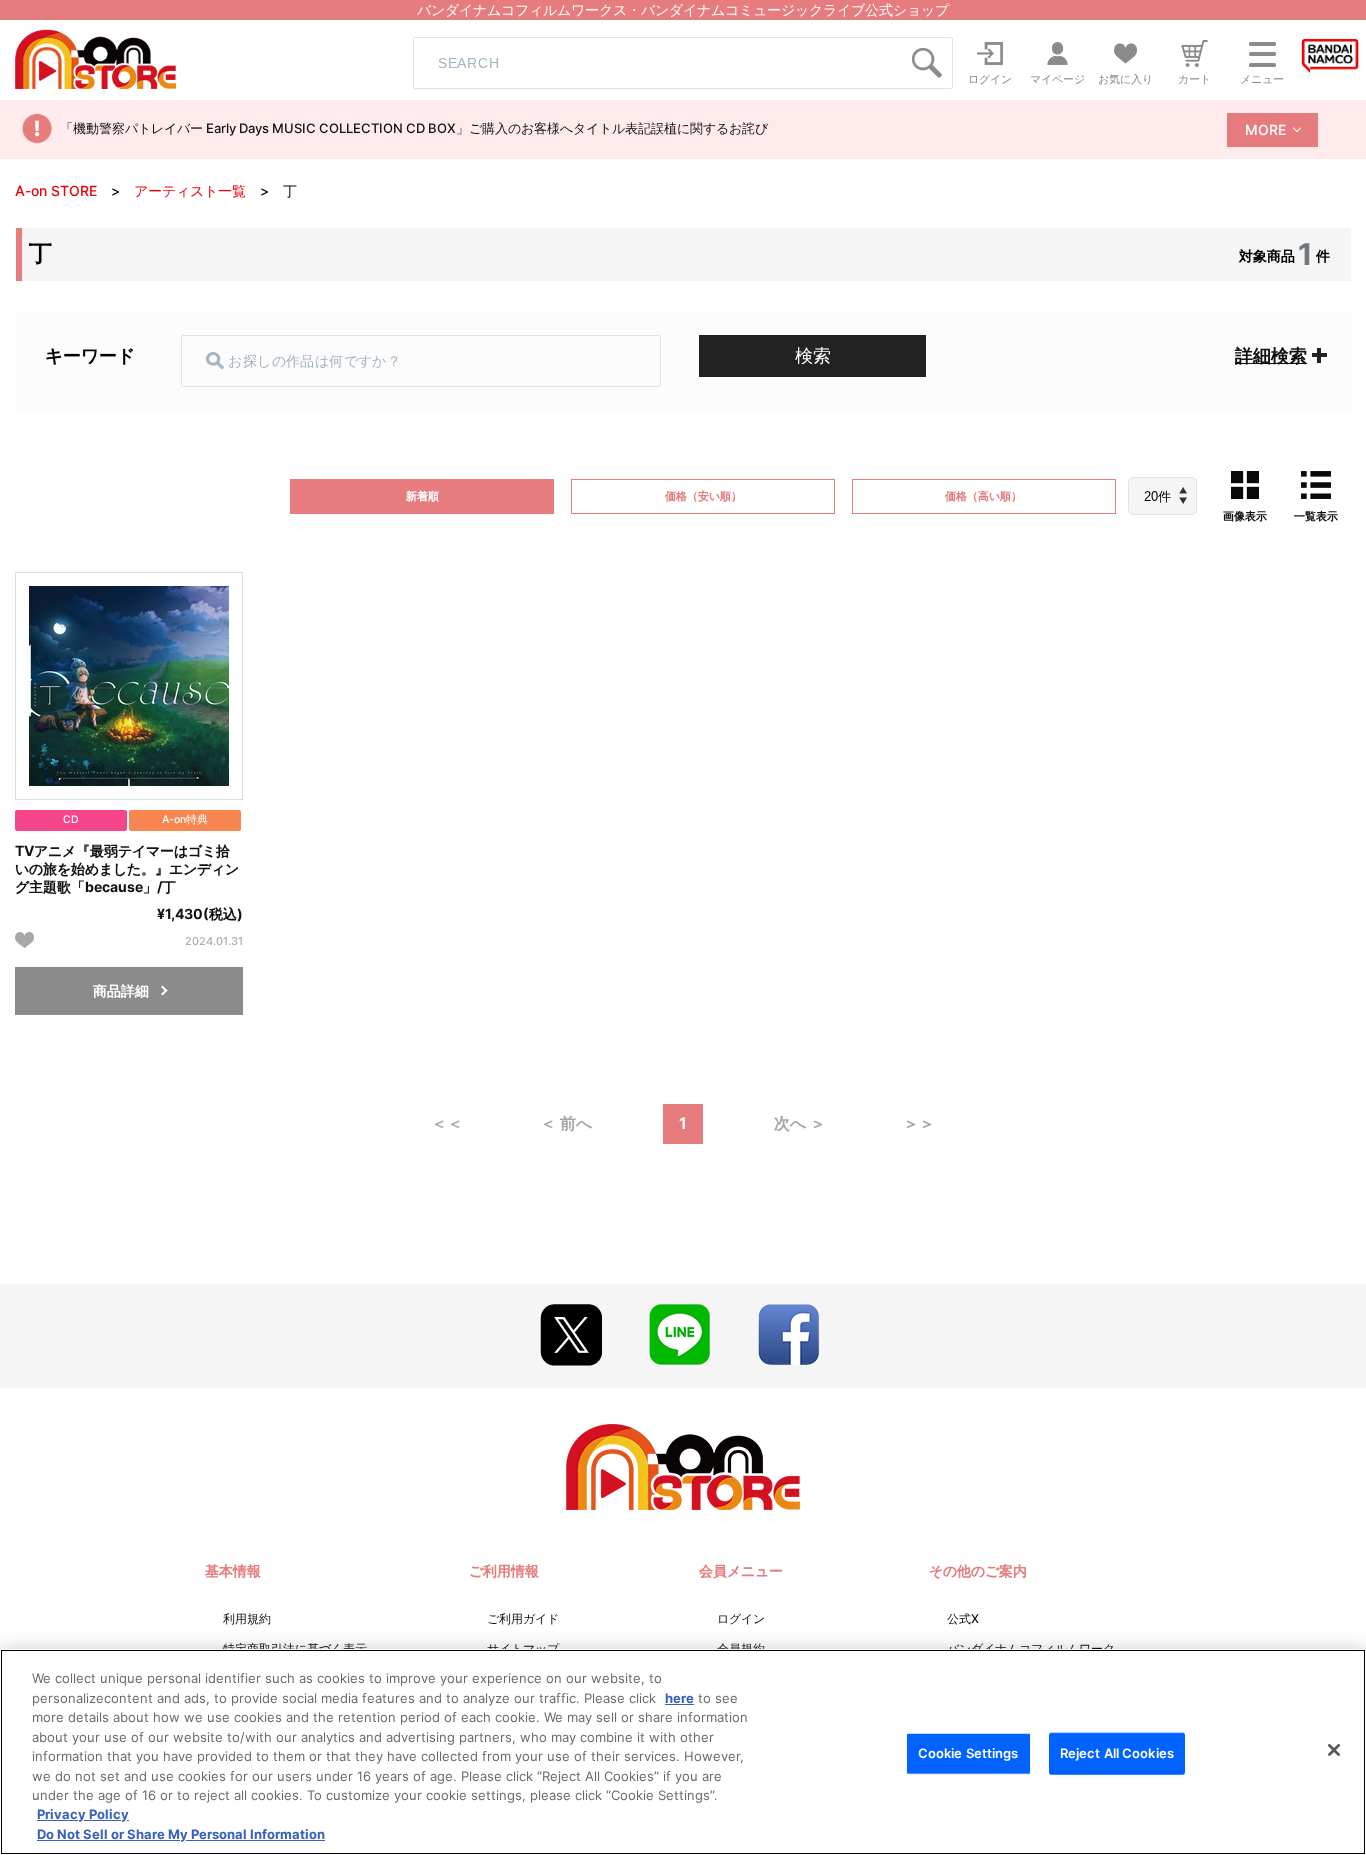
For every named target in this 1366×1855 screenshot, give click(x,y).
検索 (813, 355)
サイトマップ (523, 1648)
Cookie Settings (968, 1753)
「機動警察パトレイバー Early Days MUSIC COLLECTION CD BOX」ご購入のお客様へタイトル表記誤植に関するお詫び (414, 128)
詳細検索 (1271, 355)
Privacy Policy (83, 1815)
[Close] (1334, 1750)
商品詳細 (121, 990)
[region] (683, 1752)
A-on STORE (56, 190)
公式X (963, 1618)
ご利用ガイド (523, 1618)
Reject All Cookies (1117, 1753)
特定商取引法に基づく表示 (295, 1648)
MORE (1265, 129)
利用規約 (247, 1618)
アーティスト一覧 (190, 190)
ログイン (741, 1618)
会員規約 (741, 1648)
